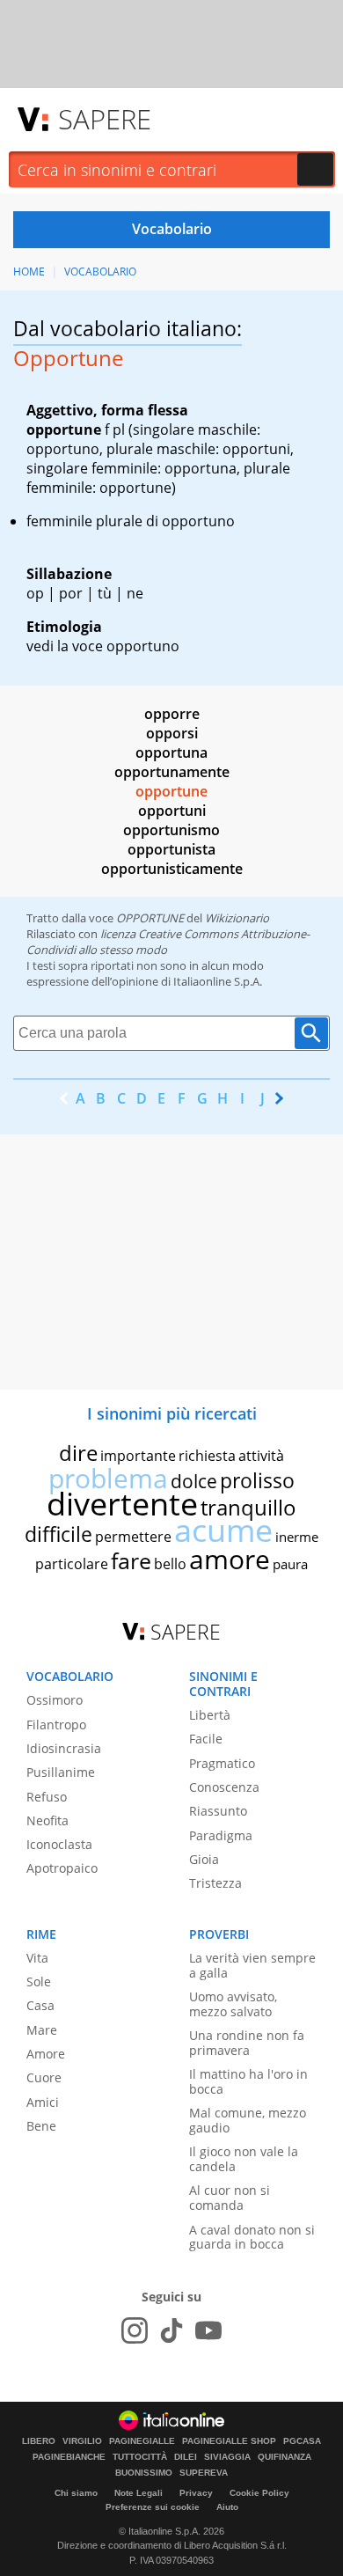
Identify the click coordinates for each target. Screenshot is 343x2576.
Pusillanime (61, 1772)
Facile (206, 1739)
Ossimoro (55, 1700)
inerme (297, 1537)
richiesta (207, 1456)
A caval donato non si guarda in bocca (252, 2237)
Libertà (210, 1715)
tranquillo (248, 1507)
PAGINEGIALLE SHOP (229, 2441)
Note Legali (139, 2493)
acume (223, 1530)
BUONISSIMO (144, 2473)
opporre (172, 714)
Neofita (47, 1820)
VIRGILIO (82, 2441)
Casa (40, 2005)
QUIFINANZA (285, 2457)
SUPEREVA (204, 2473)
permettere (133, 1537)
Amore (46, 2054)
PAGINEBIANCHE (69, 2457)
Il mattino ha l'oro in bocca (248, 2081)
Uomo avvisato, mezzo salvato (233, 2004)
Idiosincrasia (64, 1748)
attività (261, 1456)
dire (78, 1453)
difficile (58, 1534)
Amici (43, 2102)
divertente (122, 1504)
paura (290, 1564)
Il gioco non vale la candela (244, 2159)
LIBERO (39, 2441)
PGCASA (302, 2441)
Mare (42, 2030)
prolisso (257, 1480)
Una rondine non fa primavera (247, 2043)
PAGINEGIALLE (142, 2441)
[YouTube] (208, 2330)
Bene (41, 2126)
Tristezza (215, 1883)
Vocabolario (100, 272)
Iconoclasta (59, 1844)
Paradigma (221, 1835)
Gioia (204, 1859)
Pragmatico (222, 1763)
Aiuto (227, 2507)
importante (138, 1456)
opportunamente (172, 772)
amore (230, 1559)
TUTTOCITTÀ (140, 2457)
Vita (37, 1958)
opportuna (171, 752)
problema (108, 1478)
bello (170, 1564)
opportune (171, 791)
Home (29, 272)
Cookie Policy (259, 2493)
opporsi (172, 733)
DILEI (186, 2457)
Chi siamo (76, 2493)
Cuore (44, 2077)
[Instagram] (135, 2330)
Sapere (105, 119)
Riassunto (218, 1811)
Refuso (47, 1797)
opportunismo (171, 830)
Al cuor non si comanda (230, 2198)
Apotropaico (62, 1868)
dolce (194, 1481)
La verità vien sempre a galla (252, 1965)
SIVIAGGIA (227, 2457)
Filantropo (56, 1725)
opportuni (172, 811)
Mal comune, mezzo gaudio (248, 2120)
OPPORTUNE (150, 918)
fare (131, 1560)
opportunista (171, 849)
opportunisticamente (172, 869)
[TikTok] (171, 2330)
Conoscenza (224, 1787)
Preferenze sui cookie (153, 2507)
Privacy (196, 2493)
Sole (39, 1982)
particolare (72, 1564)
